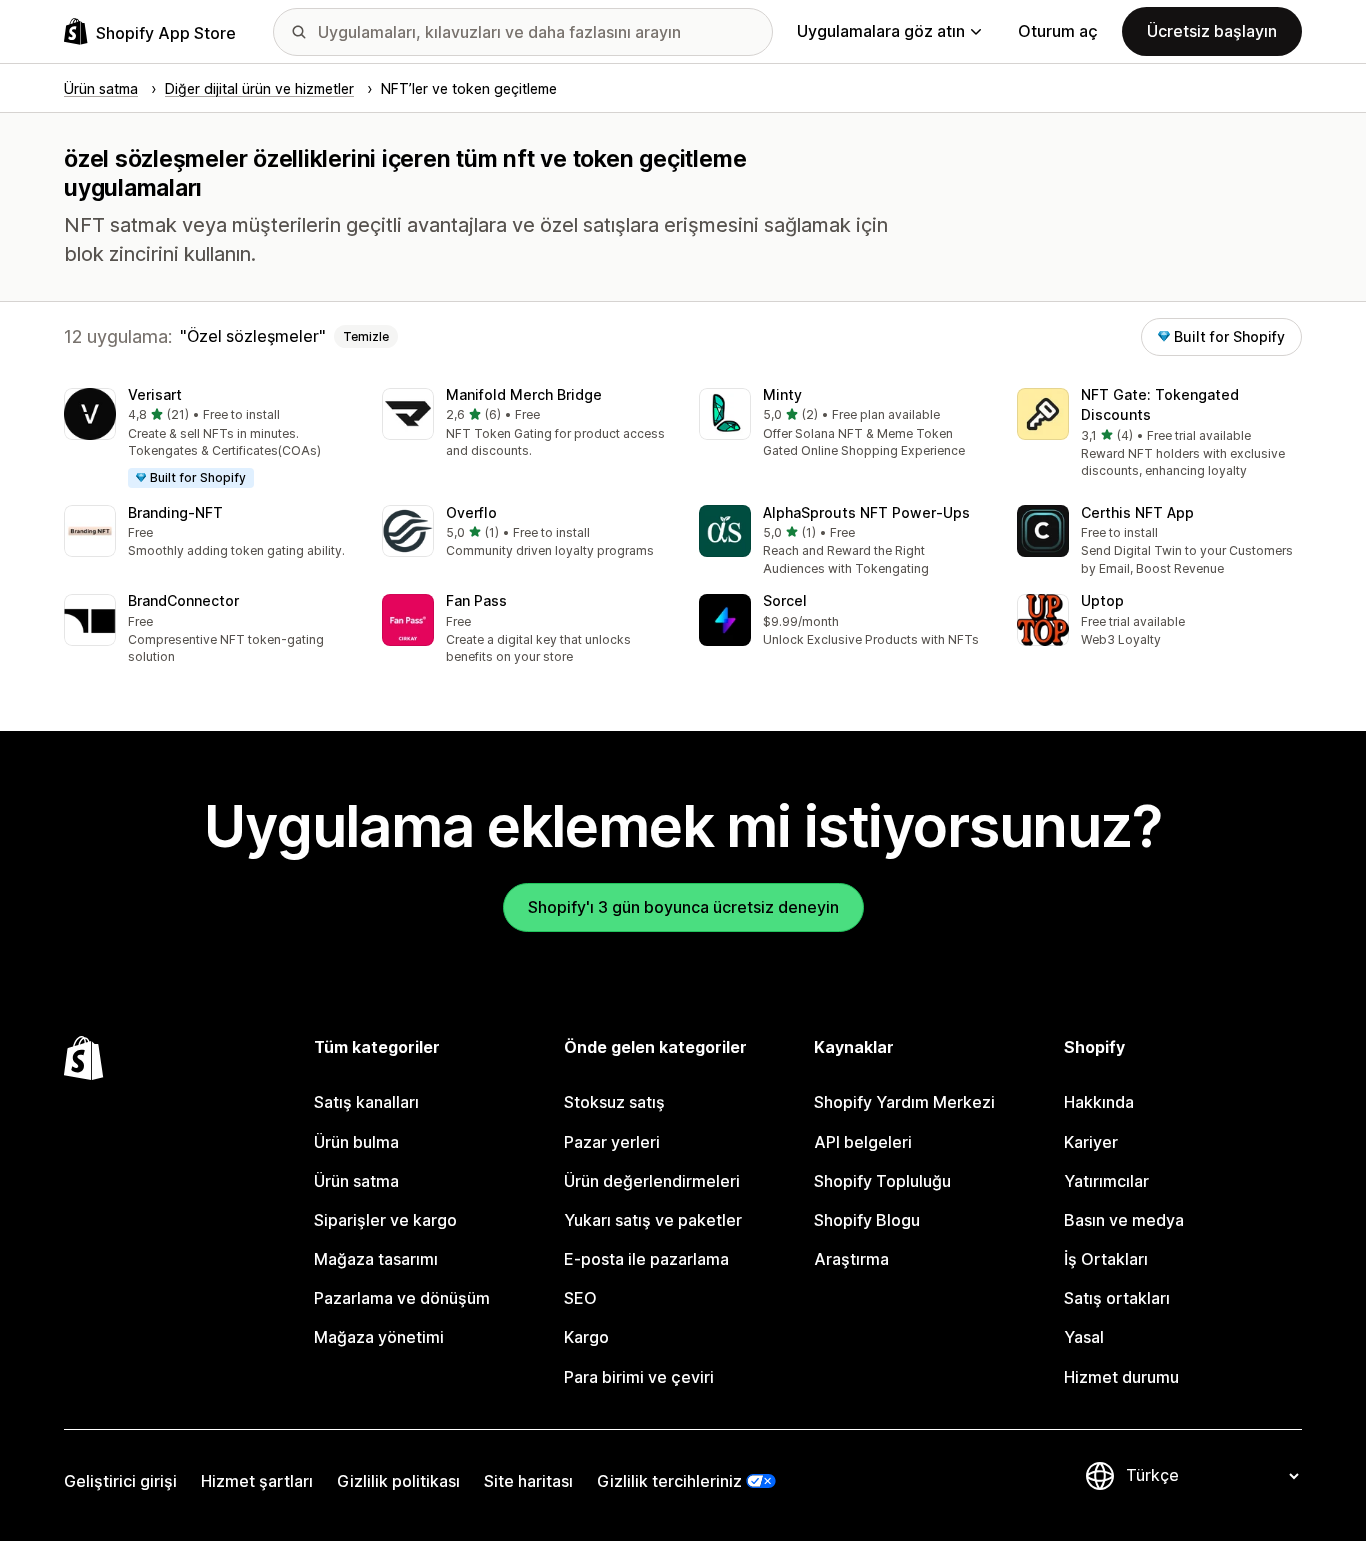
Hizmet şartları (257, 1481)
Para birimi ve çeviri (639, 1377)
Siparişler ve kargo (385, 1220)
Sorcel (785, 600)
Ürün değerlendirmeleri (652, 1181)
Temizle (366, 336)
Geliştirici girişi (120, 1481)
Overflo (471, 512)
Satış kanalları (366, 1102)
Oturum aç (1058, 31)
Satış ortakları (1117, 1298)
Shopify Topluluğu (882, 1181)
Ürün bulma (356, 1142)
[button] (207, 439)
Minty (782, 394)
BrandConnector (183, 600)
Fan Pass (476, 600)
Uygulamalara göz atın (881, 31)
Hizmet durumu (1121, 1377)
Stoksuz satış (614, 1102)
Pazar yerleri (612, 1142)
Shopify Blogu (867, 1220)
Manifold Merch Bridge (524, 394)
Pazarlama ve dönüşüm (402, 1298)
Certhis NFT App (1137, 512)
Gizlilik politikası (398, 1481)
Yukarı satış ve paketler (653, 1220)
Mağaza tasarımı (376, 1259)
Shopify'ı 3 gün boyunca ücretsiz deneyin (683, 907)
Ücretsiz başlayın (1212, 31)
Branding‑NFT (175, 512)
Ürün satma (356, 1181)
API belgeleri (863, 1142)
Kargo (586, 1337)
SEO (580, 1298)
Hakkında (1099, 1102)
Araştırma (851, 1259)
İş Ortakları (1106, 1259)
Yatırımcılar (1106, 1181)
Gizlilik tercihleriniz (669, 1481)
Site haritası (528, 1481)
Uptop (1102, 600)
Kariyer (1091, 1142)
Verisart (155, 394)
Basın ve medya (1124, 1220)
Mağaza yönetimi (379, 1337)
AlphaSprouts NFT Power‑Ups (866, 512)
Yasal (1084, 1337)
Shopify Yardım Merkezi (904, 1102)
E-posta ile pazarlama (646, 1259)
